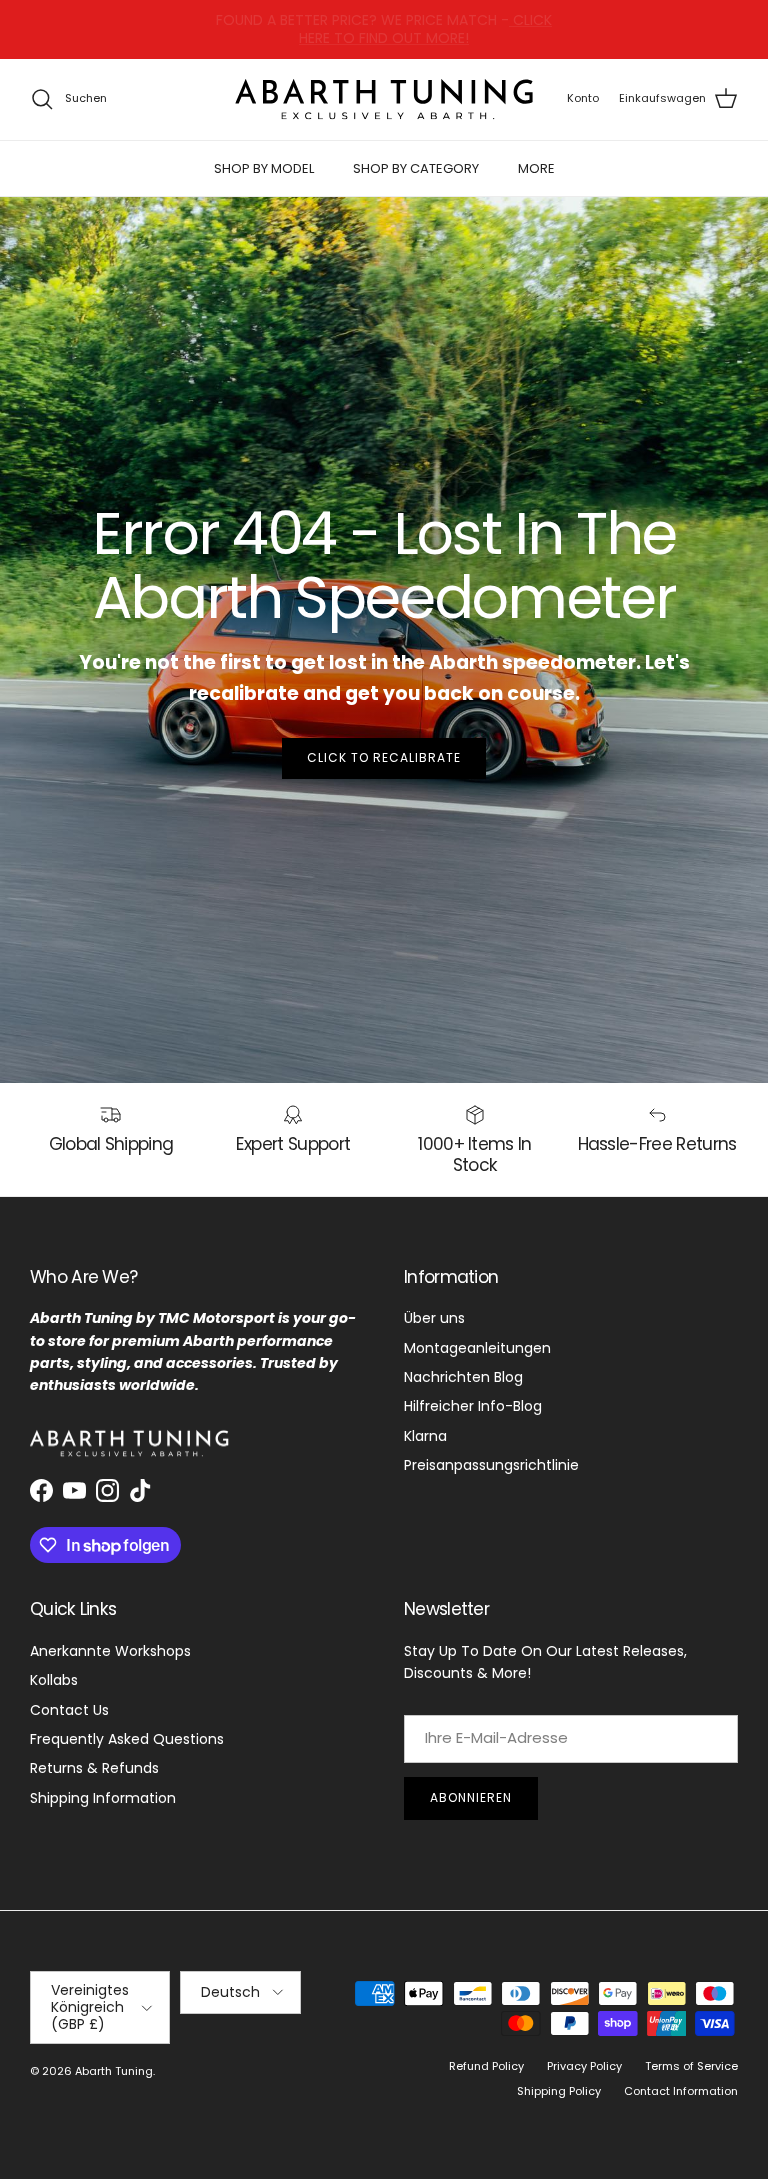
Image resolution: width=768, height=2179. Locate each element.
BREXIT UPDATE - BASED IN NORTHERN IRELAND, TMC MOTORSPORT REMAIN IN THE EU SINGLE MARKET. (384, 29)
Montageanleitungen (477, 1348)
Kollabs (54, 1680)
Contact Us (69, 1710)
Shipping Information (103, 1798)
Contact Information (681, 2091)
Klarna (425, 1436)
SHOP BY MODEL (264, 168)
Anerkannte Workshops (110, 1651)
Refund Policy (486, 2066)
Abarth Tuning (114, 2071)
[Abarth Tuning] (384, 99)
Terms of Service (691, 2066)
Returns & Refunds (94, 1768)
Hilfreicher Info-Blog (473, 1406)
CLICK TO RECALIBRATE (383, 757)
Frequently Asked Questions (127, 1739)
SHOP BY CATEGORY (416, 168)
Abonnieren (471, 1797)
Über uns (434, 1318)
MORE (536, 168)
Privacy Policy (584, 2066)
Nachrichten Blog (463, 1377)
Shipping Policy (559, 2091)
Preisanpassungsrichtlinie (491, 1465)
